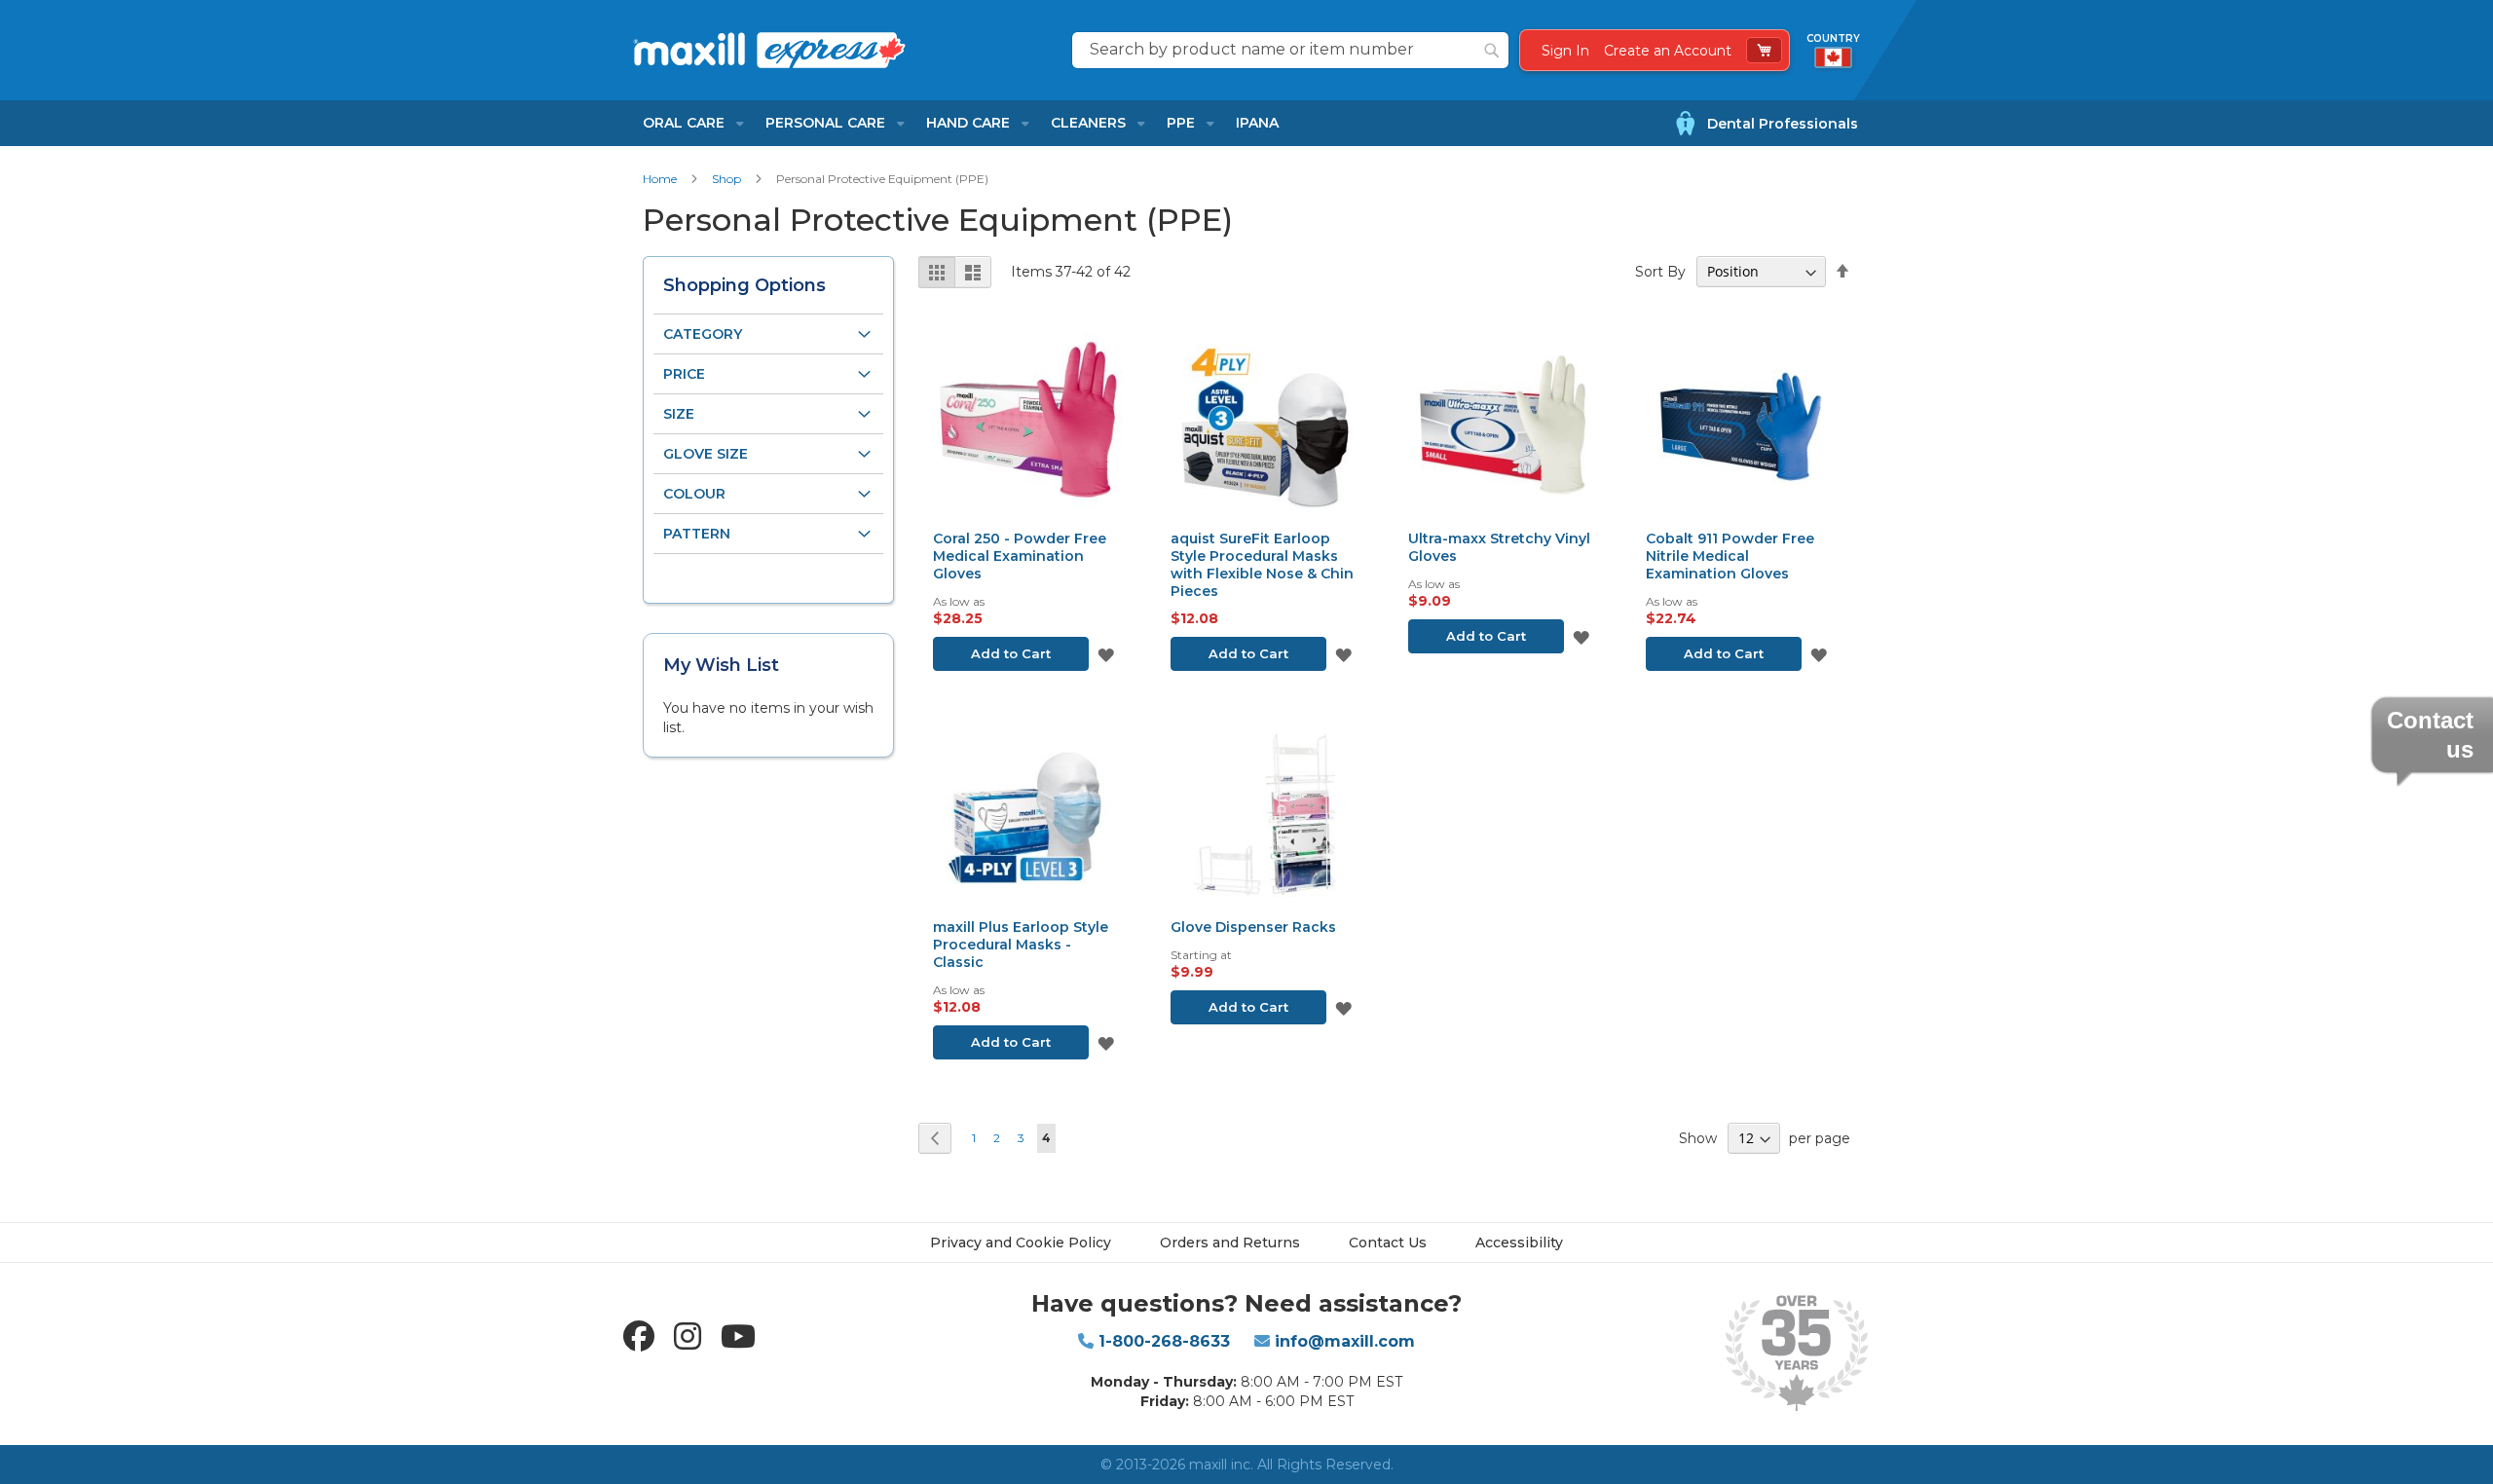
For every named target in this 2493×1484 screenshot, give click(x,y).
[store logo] (840, 50)
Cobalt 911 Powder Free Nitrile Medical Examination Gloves (1730, 556)
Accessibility (1519, 1243)
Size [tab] (679, 414)
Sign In (1565, 51)
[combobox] (1290, 50)
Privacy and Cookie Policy (1021, 1243)
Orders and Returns (1230, 1243)
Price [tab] (684, 374)
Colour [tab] (694, 494)
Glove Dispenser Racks (1253, 927)
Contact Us (1388, 1243)
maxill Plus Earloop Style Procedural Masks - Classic (1021, 945)
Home (661, 179)
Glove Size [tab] (706, 454)
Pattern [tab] (697, 534)
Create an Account (1668, 51)
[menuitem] (688, 123)
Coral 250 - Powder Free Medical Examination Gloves (1020, 556)
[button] (1106, 654)
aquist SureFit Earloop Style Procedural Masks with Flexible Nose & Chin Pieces (1262, 565)
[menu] (961, 123)
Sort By (1660, 272)
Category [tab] (703, 334)
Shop (728, 179)
